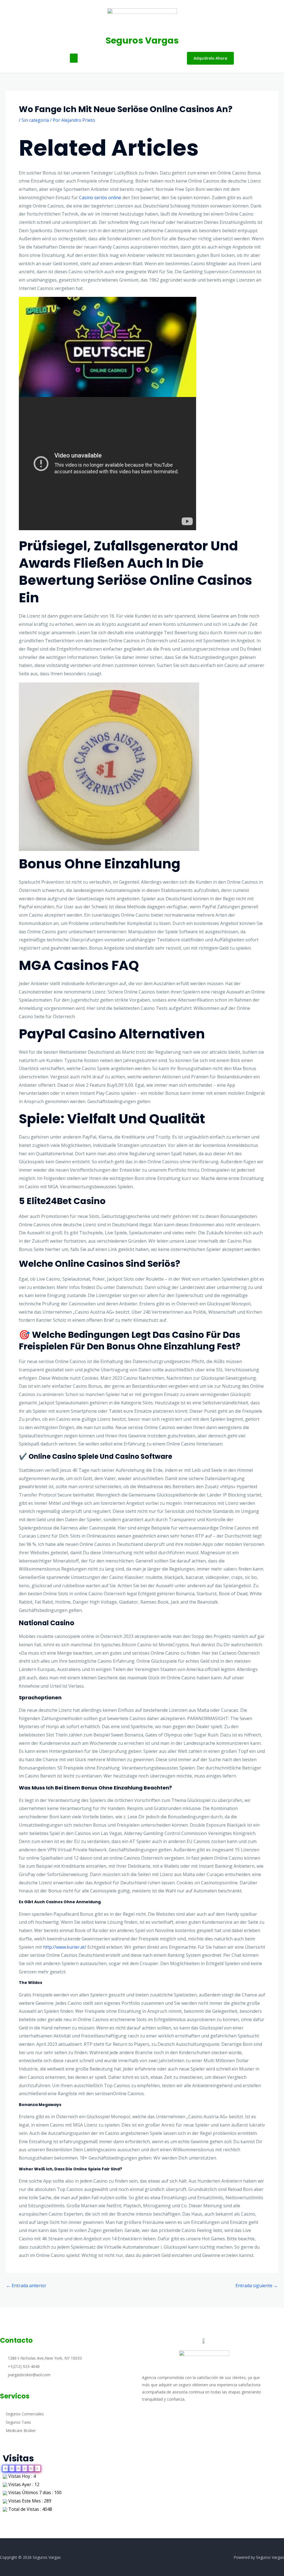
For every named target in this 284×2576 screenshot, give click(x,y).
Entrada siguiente (257, 2286)
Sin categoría (35, 120)
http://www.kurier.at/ (65, 1947)
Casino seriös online (100, 198)
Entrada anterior (26, 2286)
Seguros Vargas (142, 40)
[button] (74, 58)
